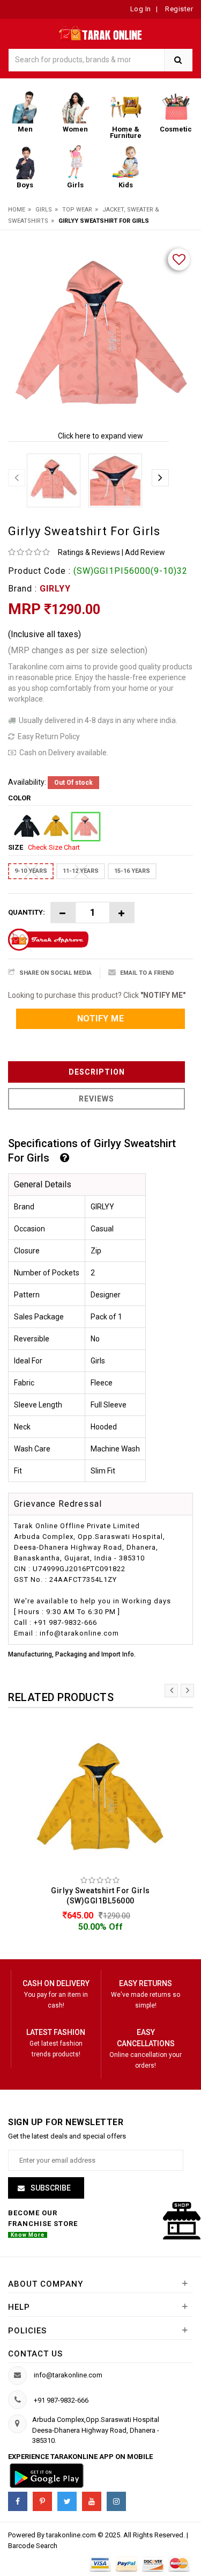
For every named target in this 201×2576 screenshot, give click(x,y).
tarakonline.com (72, 2535)
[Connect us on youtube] (92, 2501)
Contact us (35, 2354)
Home (17, 210)
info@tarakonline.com (68, 2375)
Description (97, 1072)
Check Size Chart (54, 847)
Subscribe (50, 2188)
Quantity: (27, 912)
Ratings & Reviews (89, 552)
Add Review (145, 552)
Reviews (96, 1099)
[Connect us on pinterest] (42, 2501)
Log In (141, 9)
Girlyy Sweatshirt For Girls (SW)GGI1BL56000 (100, 1896)
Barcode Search (33, 2546)
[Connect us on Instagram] (116, 2501)
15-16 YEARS (132, 871)
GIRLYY (55, 589)
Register (178, 9)
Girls (44, 210)
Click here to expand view (100, 436)
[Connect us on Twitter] (67, 2501)
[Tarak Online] (100, 31)
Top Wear (77, 210)
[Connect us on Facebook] (18, 2501)
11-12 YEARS (81, 871)
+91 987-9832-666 (61, 2400)
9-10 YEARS (31, 871)
